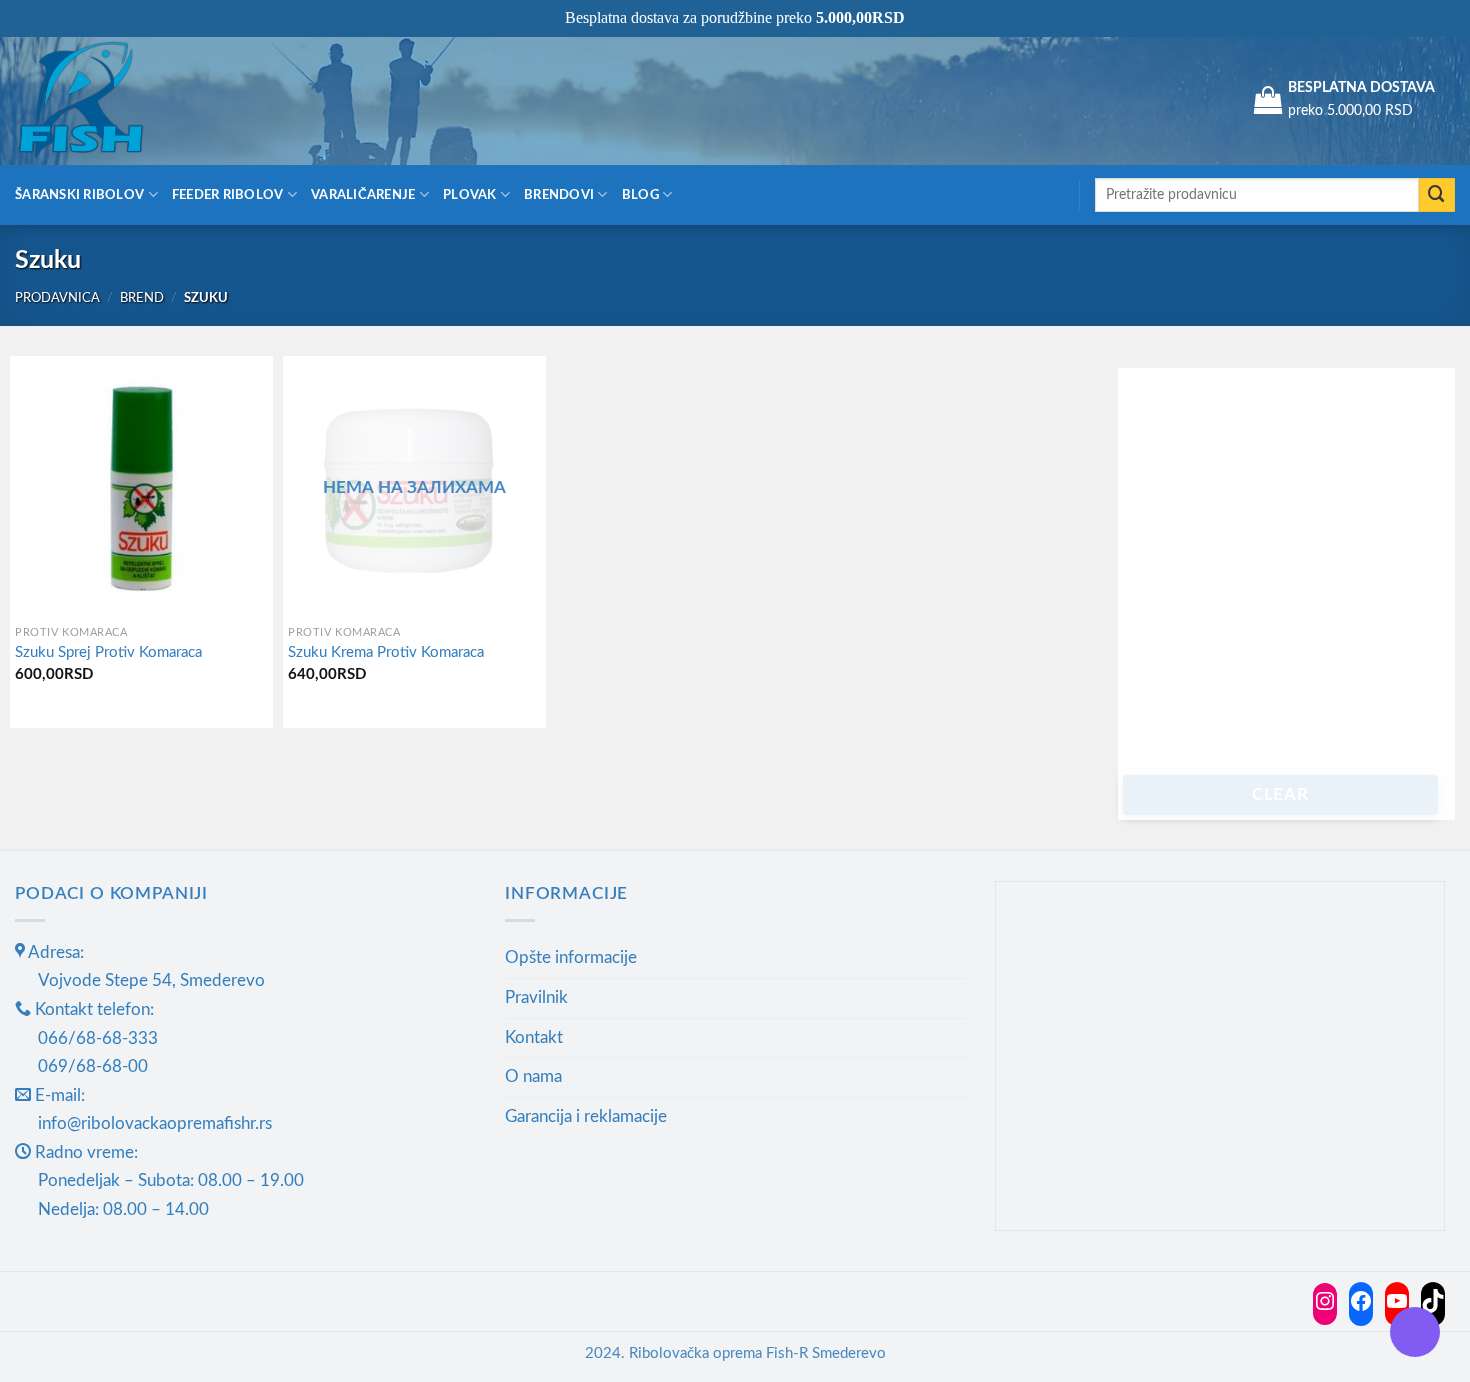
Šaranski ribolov (79, 195)
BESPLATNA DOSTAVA (1361, 88)
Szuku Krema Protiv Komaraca (386, 652)
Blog (640, 195)
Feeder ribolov (228, 195)
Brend (142, 298)
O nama (533, 1076)
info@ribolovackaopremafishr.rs (155, 1123)
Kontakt (534, 1037)
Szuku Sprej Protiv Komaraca (108, 652)
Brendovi (559, 195)
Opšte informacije (571, 957)
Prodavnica (57, 298)
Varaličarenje (363, 195)
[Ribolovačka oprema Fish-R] (115, 100)
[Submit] (1437, 195)
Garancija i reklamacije (586, 1116)
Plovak (470, 195)
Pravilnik (536, 997)
